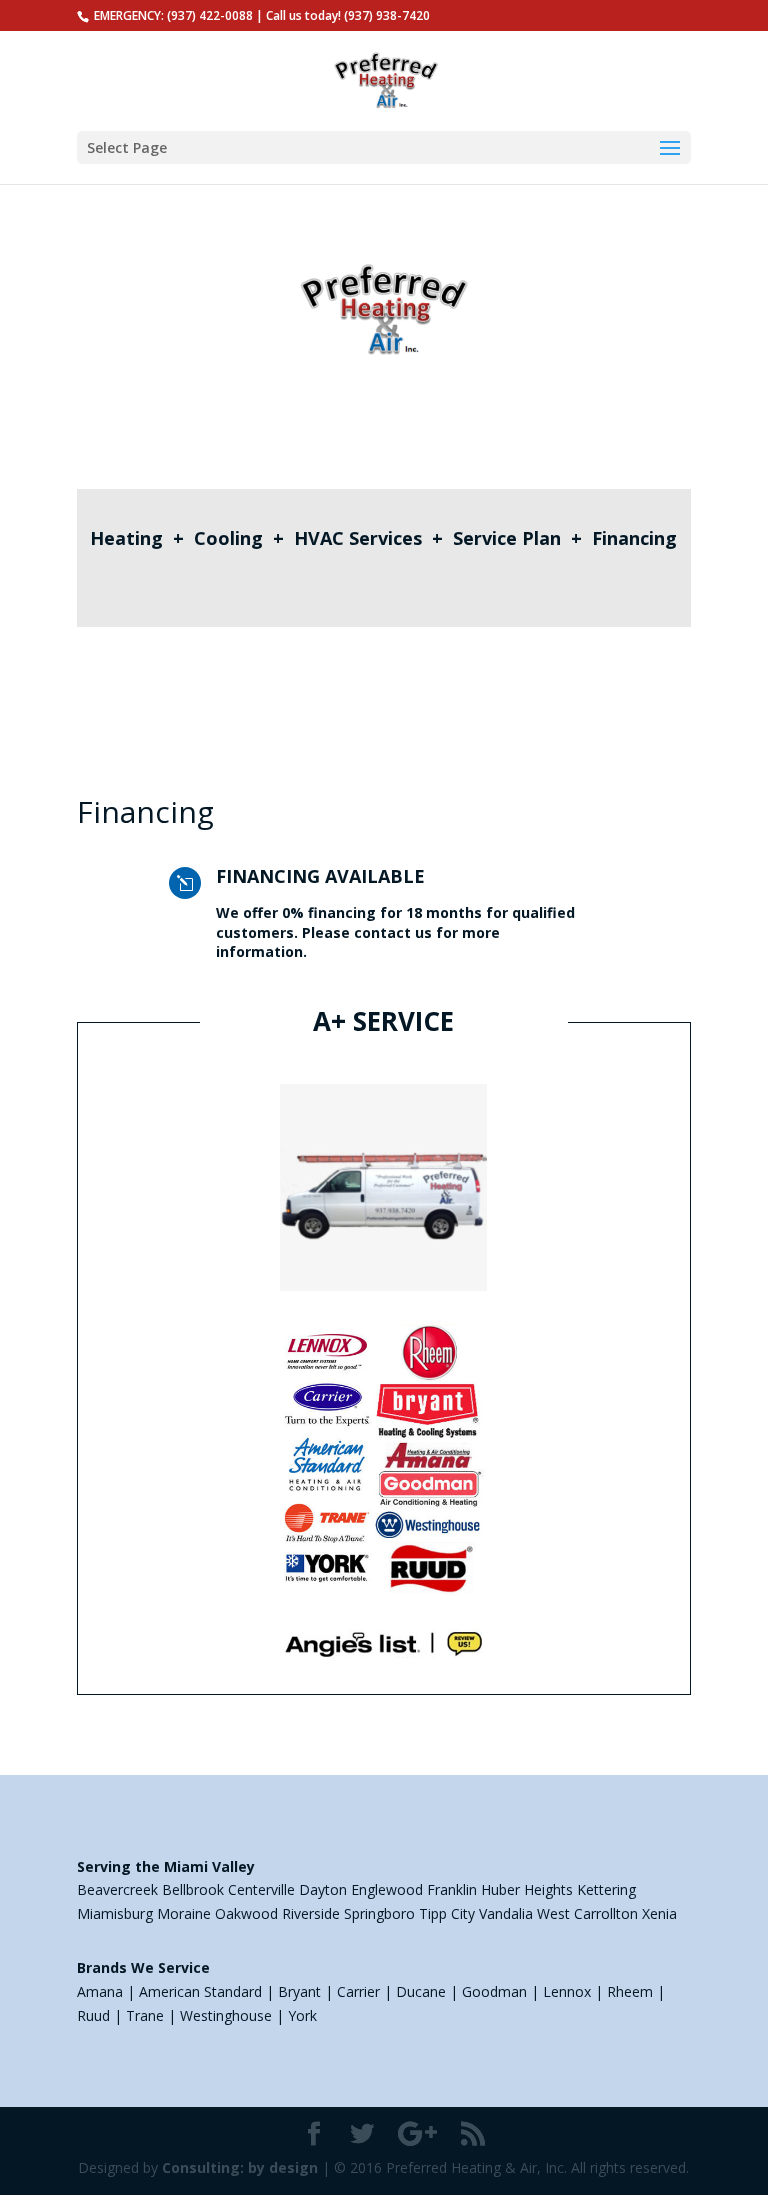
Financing (634, 538)
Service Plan (507, 538)
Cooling (228, 538)
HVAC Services (358, 538)
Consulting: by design (240, 2167)
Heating (126, 538)
